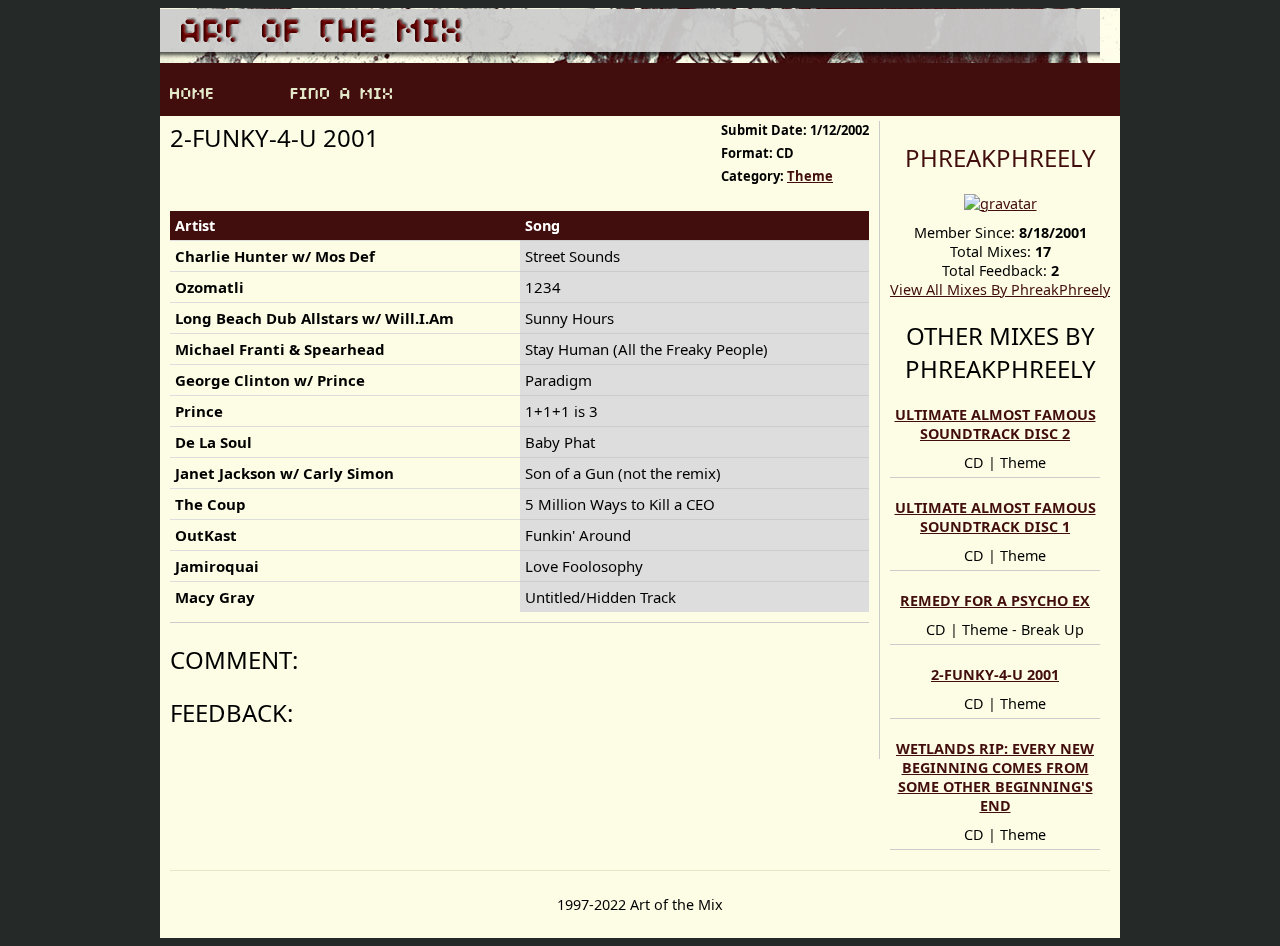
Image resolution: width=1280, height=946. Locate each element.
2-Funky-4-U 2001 (995, 674)
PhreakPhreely (1000, 157)
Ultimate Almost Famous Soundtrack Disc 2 (995, 424)
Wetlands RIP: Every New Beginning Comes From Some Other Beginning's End (995, 777)
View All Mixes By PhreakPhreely (1000, 289)
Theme (810, 176)
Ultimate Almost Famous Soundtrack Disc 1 (995, 517)
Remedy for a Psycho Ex (995, 600)
